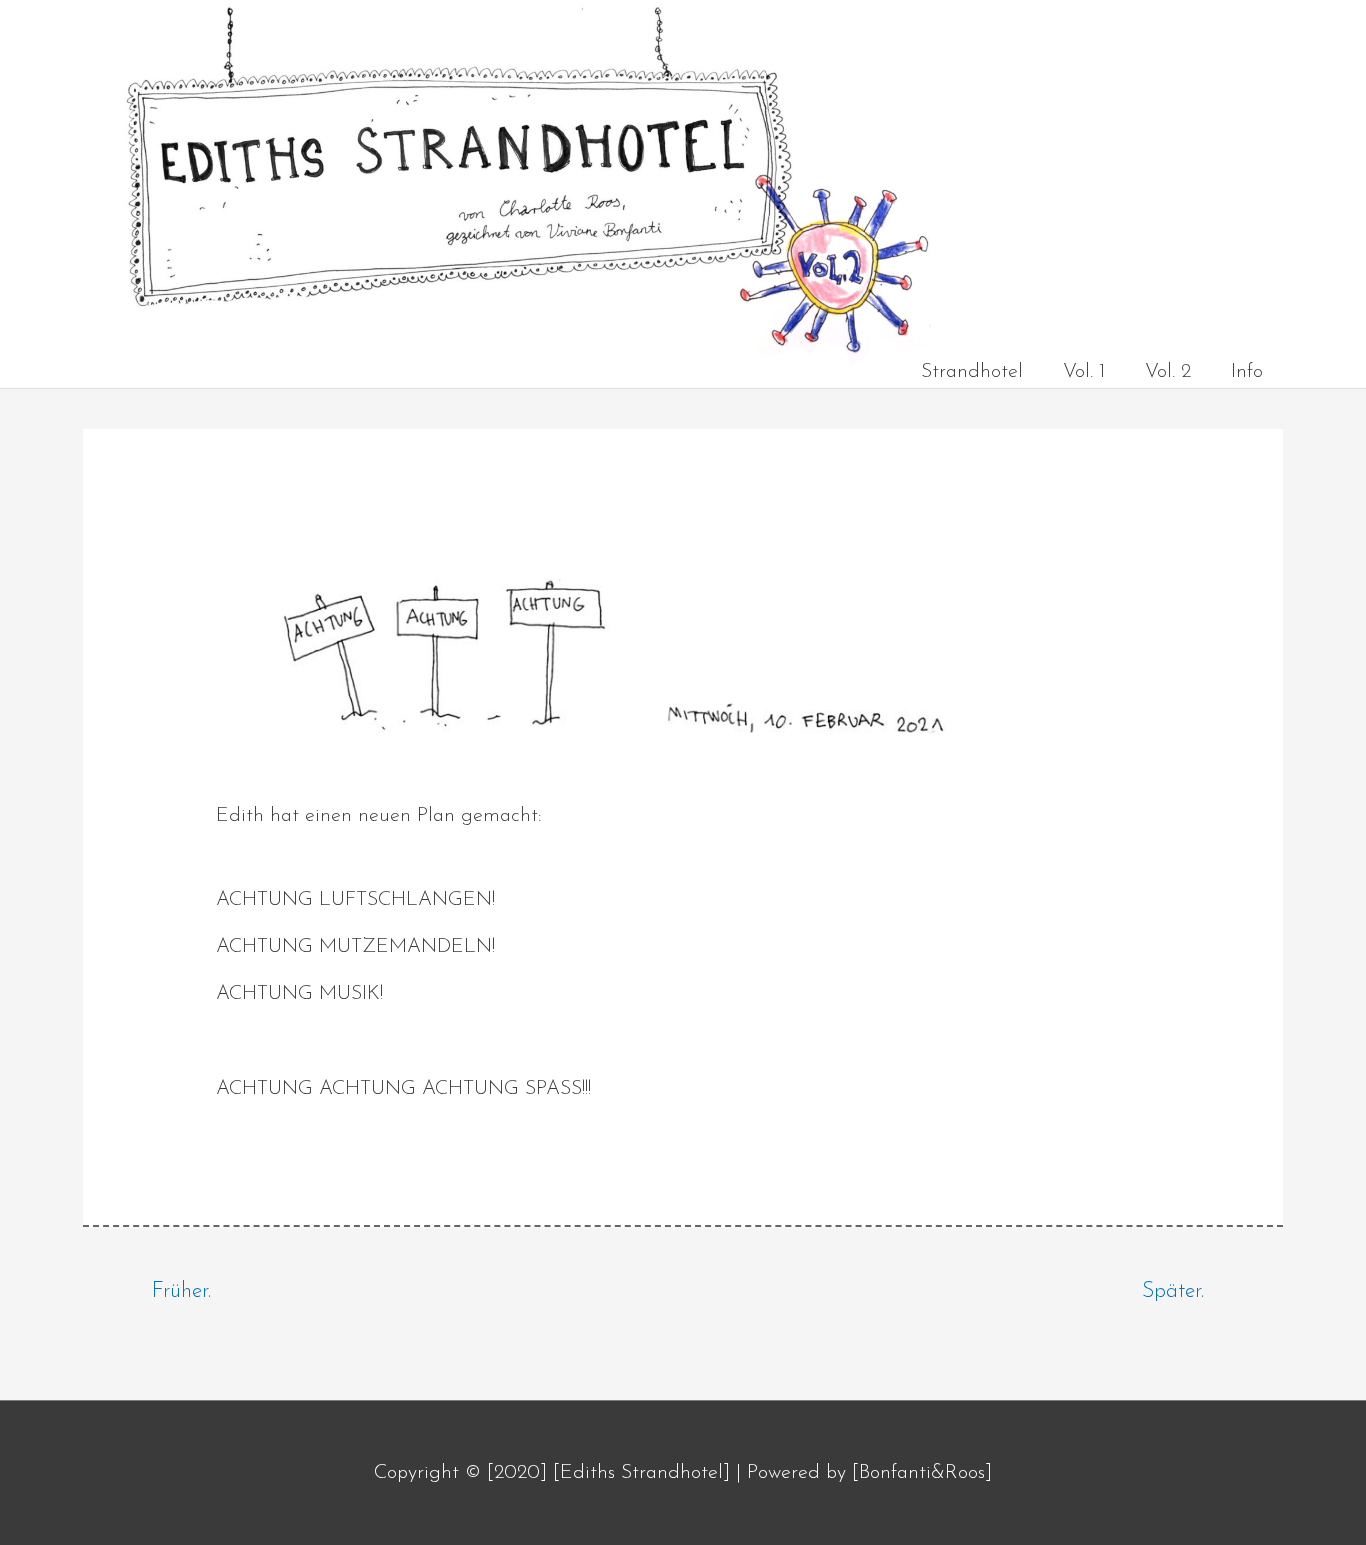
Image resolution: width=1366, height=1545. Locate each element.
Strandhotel (972, 372)
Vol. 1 (1084, 372)
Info (1247, 372)
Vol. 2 (1168, 372)
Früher (180, 1291)
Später (1171, 1291)
